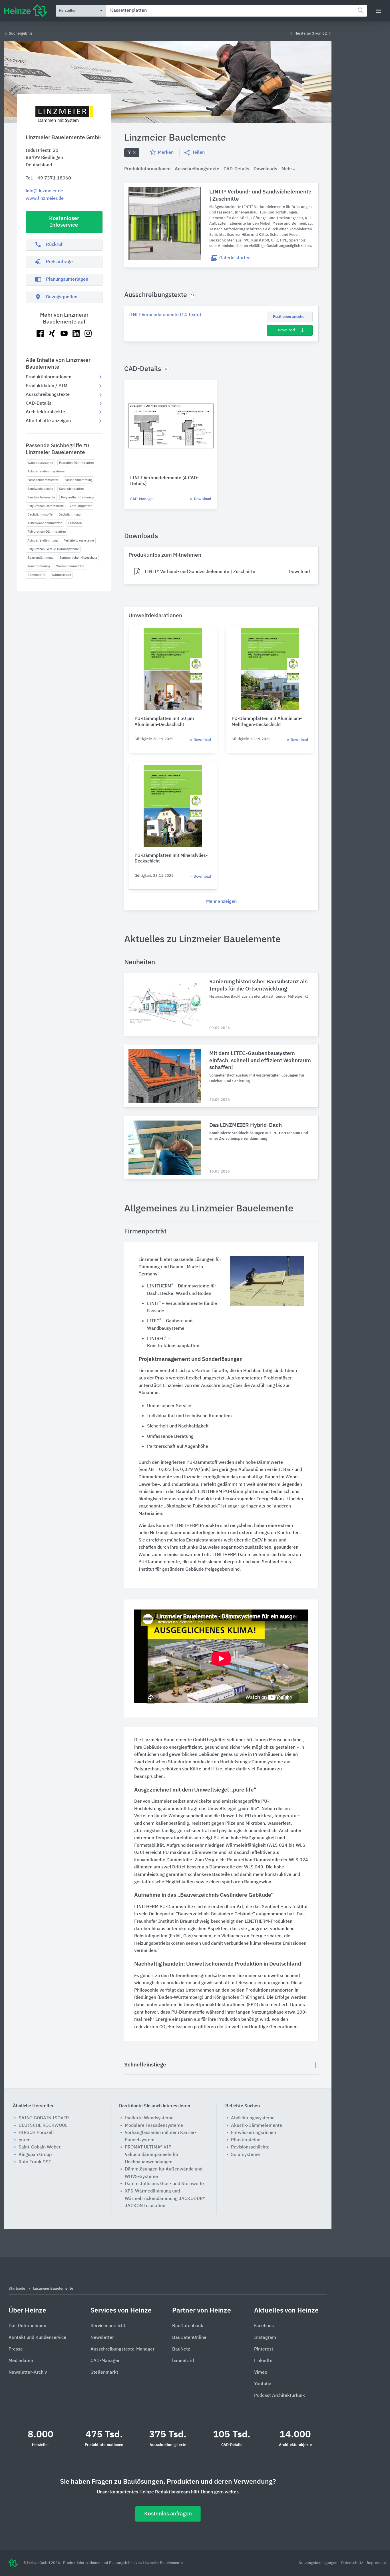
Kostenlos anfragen (168, 2514)
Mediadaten (21, 2361)
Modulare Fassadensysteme (154, 2126)
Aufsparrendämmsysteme (46, 471)
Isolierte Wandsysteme (149, 2118)
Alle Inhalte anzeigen (48, 421)
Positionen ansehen (290, 317)
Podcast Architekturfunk (280, 2396)
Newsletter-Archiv (28, 2373)
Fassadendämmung (79, 480)
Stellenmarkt (104, 2373)
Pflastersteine (246, 2140)
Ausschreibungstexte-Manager (122, 2349)
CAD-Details (39, 404)
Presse (16, 2349)
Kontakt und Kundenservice (37, 2338)
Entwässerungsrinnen (254, 2133)
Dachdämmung (70, 515)
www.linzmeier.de (45, 199)
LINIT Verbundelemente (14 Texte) (165, 315)
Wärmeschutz (61, 575)
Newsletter (102, 2338)
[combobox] (237, 11)
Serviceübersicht (108, 2326)
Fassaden (75, 523)
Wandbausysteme (40, 463)
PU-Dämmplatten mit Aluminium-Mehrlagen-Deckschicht (267, 722)
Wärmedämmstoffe (70, 566)
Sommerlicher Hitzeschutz (78, 558)
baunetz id (183, 2361)
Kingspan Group (35, 2155)
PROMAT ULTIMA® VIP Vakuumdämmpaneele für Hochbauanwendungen (152, 2155)
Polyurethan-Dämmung (78, 497)
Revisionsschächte (250, 2147)
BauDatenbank (188, 2326)
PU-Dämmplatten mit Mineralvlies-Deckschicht (171, 859)
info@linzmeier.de (44, 191)
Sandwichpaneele (40, 489)
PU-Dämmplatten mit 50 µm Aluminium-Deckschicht (164, 722)
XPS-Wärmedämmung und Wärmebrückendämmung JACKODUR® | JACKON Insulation (166, 2199)
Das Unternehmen (27, 2326)
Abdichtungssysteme (253, 2118)
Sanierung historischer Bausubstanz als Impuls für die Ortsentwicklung (258, 985)
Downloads (265, 169)
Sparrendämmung (40, 558)
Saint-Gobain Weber (40, 2147)
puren (25, 2140)
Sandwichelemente (41, 497)
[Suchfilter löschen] (132, 153)
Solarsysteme (245, 2155)
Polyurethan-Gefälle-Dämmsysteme (53, 549)
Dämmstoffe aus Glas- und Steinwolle (164, 2184)
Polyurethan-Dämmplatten (47, 532)
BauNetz (181, 2349)
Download (286, 330)
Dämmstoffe (36, 575)
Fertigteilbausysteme (79, 541)
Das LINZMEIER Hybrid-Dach (246, 1125)
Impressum (376, 2563)
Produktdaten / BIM (47, 386)
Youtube (263, 2384)
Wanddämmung (39, 566)
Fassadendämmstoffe (43, 480)
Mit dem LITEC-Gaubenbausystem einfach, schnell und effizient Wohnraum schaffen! (260, 1061)
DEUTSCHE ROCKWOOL (43, 2126)
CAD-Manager (142, 499)
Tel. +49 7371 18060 (48, 178)
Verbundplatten (81, 506)
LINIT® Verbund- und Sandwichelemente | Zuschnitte (260, 195)
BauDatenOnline (189, 2338)
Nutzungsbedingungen (318, 2563)
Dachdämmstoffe (40, 515)
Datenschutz (352, 2563)
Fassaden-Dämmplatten (76, 463)
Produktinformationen (49, 377)
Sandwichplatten (71, 489)
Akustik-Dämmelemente (257, 2126)
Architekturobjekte (45, 412)
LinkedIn (263, 2361)
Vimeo (261, 2373)
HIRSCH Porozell (36, 2133)
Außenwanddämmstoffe (45, 523)
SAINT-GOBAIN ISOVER (44, 2118)
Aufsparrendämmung (43, 541)
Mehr (287, 169)
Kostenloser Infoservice (64, 222)
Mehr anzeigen (221, 902)
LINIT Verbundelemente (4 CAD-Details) (164, 481)
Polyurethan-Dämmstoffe (46, 506)
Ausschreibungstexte (48, 395)
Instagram (265, 2338)
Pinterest (264, 2349)
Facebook (264, 2326)
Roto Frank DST (35, 2162)
